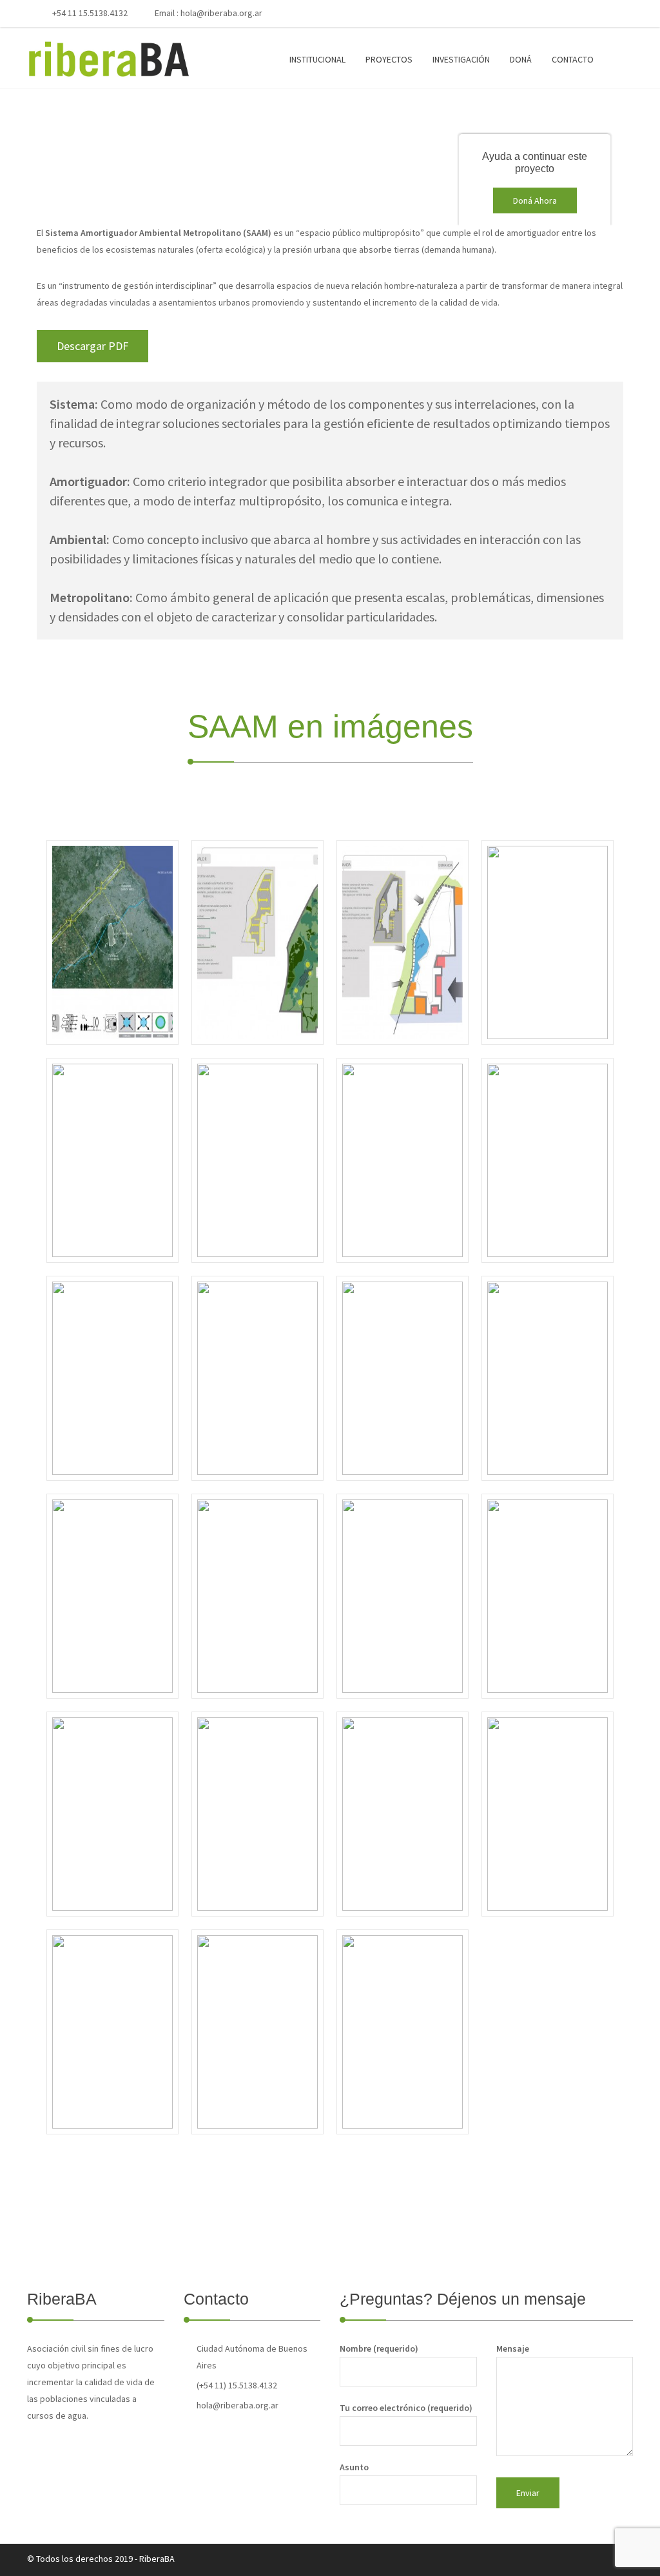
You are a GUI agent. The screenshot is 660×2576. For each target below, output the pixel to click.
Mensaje (513, 2348)
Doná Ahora (535, 200)
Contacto (573, 59)
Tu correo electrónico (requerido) (406, 2408)
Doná (521, 59)
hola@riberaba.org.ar (221, 13)
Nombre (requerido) (379, 2348)
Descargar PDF (92, 346)
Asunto (354, 2467)
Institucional (317, 59)
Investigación (461, 59)
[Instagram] (592, 14)
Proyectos (389, 59)
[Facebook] (550, 14)
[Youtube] (571, 14)
